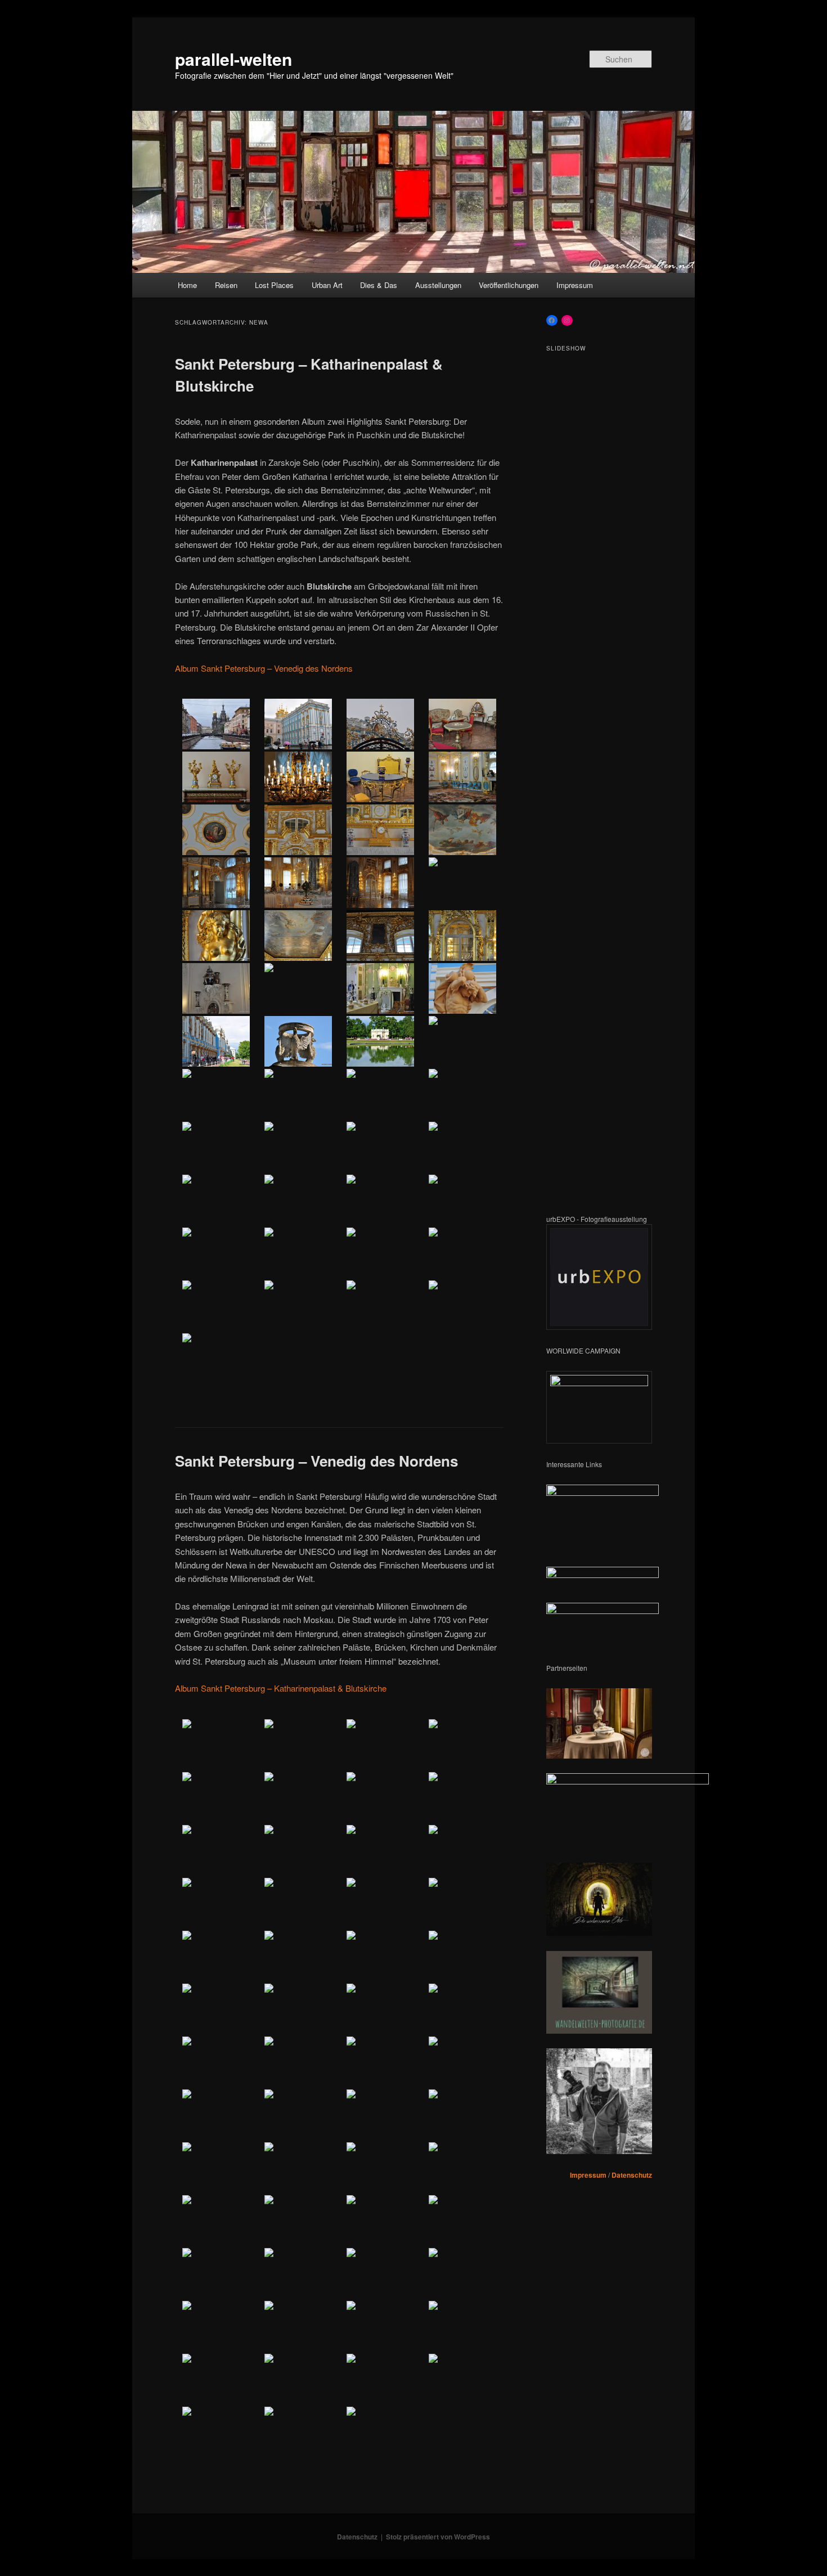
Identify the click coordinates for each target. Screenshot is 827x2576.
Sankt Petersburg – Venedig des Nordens (316, 1461)
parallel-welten (233, 59)
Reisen (226, 285)
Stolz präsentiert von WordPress (438, 2537)
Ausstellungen (438, 285)
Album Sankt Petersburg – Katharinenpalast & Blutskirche (281, 1688)
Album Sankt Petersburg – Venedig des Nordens (264, 668)
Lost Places (274, 285)
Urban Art (327, 285)
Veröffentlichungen (509, 285)
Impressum (575, 285)
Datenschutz (632, 2175)
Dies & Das (379, 285)
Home (187, 285)
